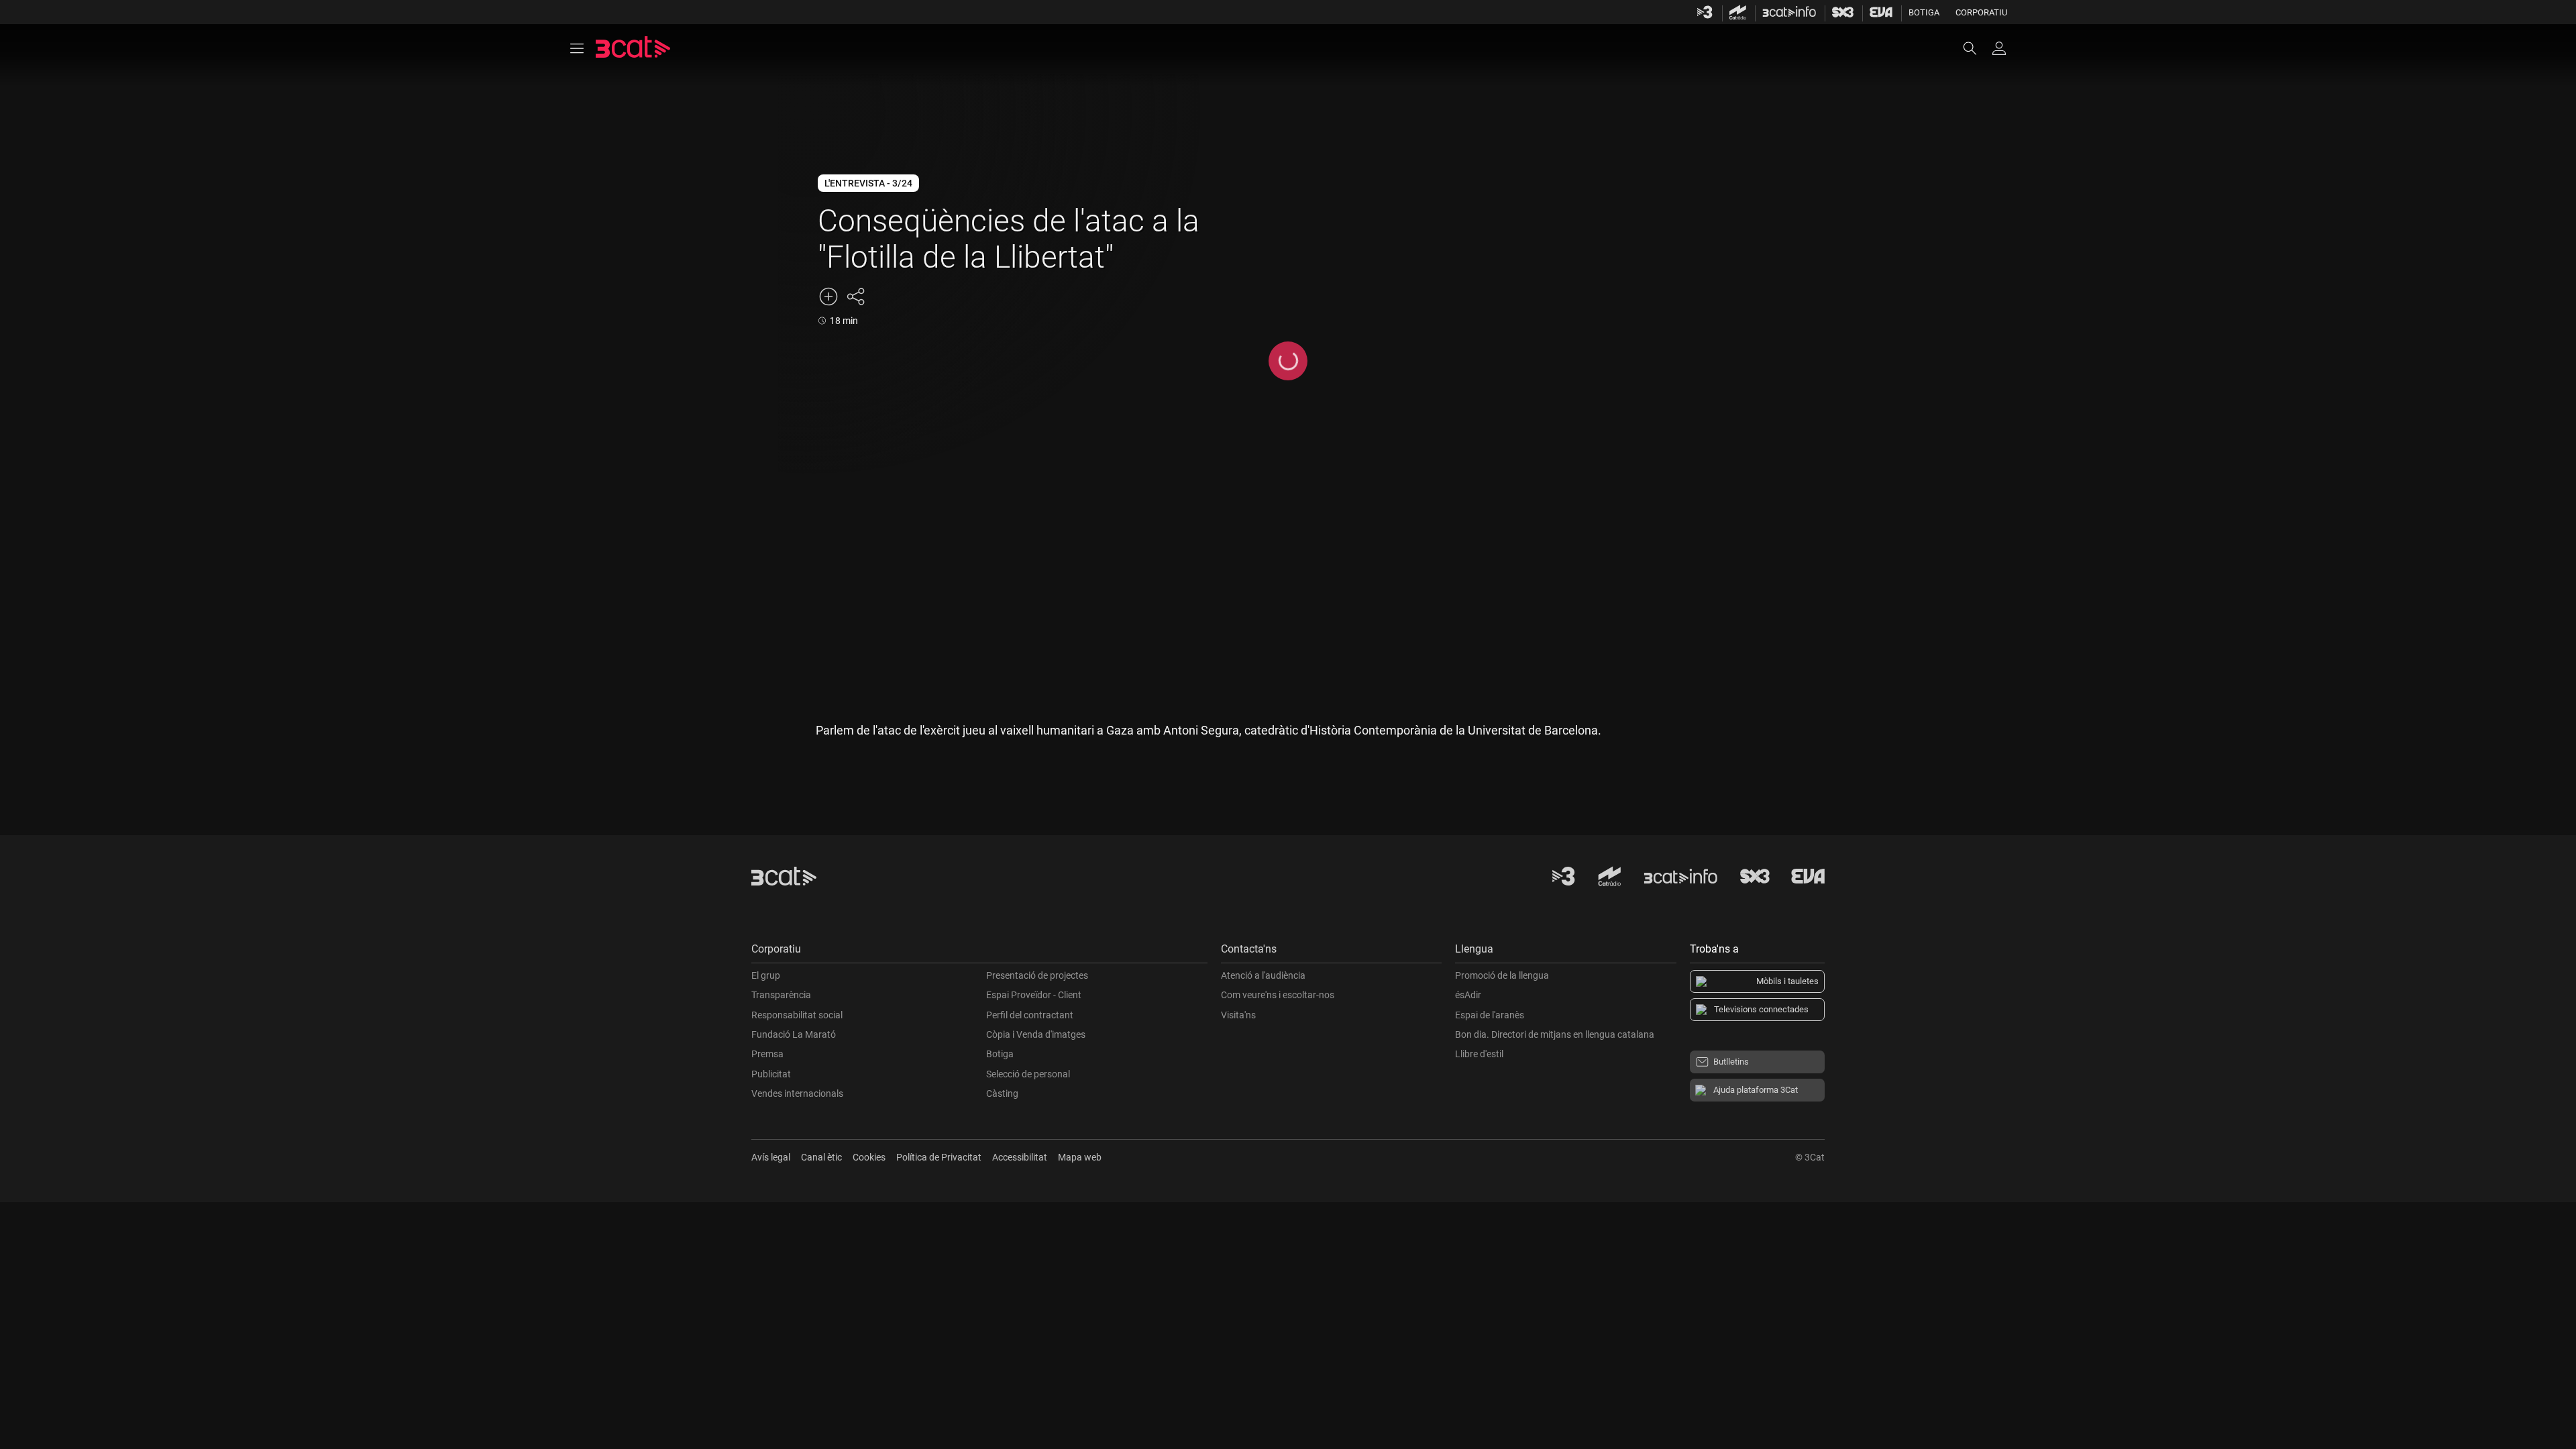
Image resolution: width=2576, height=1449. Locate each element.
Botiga (1924, 12)
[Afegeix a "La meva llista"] (828, 297)
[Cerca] (1976, 48)
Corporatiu (1981, 12)
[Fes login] (1999, 48)
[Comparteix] (855, 297)
